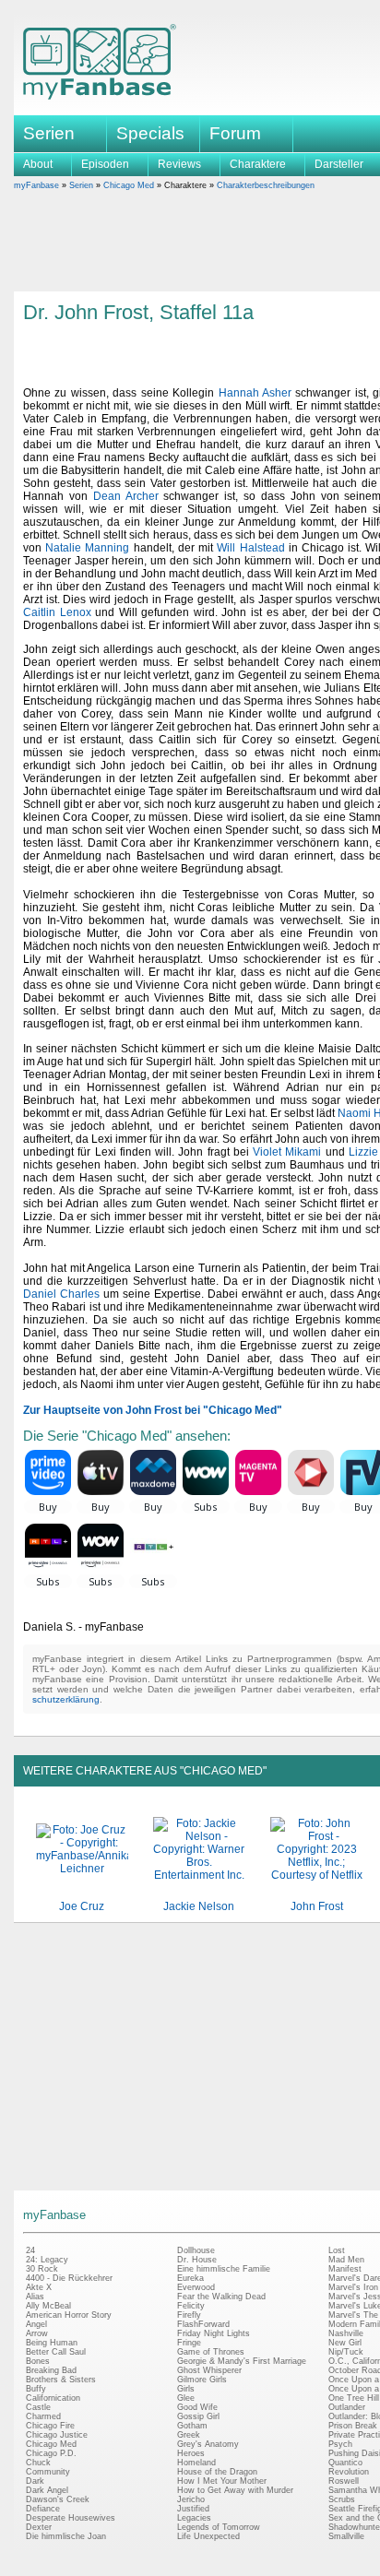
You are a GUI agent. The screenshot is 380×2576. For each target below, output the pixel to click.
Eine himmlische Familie (224, 2269)
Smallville (346, 2536)
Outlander (347, 2407)
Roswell (344, 2481)
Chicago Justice (57, 2435)
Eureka (190, 2278)
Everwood (196, 2287)
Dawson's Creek (58, 2499)
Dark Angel (47, 2490)
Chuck (38, 2463)
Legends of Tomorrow (219, 2527)
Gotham (192, 2426)
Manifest (345, 2269)
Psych (340, 2444)
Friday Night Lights (214, 2333)
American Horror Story (69, 2315)
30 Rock (42, 2269)
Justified (193, 2509)
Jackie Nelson (199, 1906)
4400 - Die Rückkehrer (69, 2278)
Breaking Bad (51, 2370)
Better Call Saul (56, 2352)
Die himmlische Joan (66, 2536)
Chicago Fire (50, 2426)
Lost (337, 2250)
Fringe (189, 2343)
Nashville (346, 2333)
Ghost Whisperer (209, 2370)
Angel (36, 2324)
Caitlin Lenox (57, 612)
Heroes (191, 2453)
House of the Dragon (217, 2472)
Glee (186, 2398)
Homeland (196, 2463)
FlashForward (203, 2324)
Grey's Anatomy (208, 2444)
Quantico (345, 2463)
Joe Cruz (82, 1906)
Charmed (43, 2416)
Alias (35, 2297)
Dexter (39, 2527)
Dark (35, 2481)
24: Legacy (47, 2260)
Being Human (52, 2343)
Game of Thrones (211, 2352)
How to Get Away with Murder (235, 2490)
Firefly (189, 2315)
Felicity (191, 2306)
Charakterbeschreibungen (266, 185)
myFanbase (36, 185)
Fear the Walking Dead (221, 2297)
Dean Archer (126, 496)
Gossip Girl (198, 2416)
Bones (38, 2361)
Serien (81, 185)
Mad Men (346, 2260)
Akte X (39, 2287)
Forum (235, 133)
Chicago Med (129, 185)
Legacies (194, 2518)
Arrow (37, 2333)
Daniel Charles (61, 1294)
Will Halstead (250, 548)
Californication (53, 2398)
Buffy (36, 2389)
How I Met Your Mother (222, 2481)
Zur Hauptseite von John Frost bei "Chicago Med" (153, 1410)
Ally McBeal (48, 2306)
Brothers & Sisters (61, 2380)
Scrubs (342, 2499)
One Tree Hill (354, 2398)
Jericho (191, 2499)
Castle (38, 2407)
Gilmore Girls (202, 2380)
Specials (150, 133)
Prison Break (353, 2426)
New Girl (345, 2343)
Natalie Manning (87, 548)
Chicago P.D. (51, 2453)
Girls (186, 2389)
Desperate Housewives (71, 2518)
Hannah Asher (255, 393)
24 (30, 2250)
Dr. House (197, 2260)
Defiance (43, 2509)
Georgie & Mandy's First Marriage (242, 2361)
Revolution (349, 2472)
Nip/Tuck (346, 2352)
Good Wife (197, 2407)
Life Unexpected (208, 2536)
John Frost (317, 1906)
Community (48, 2472)
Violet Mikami (287, 1152)
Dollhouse (196, 2250)
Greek (189, 2435)
